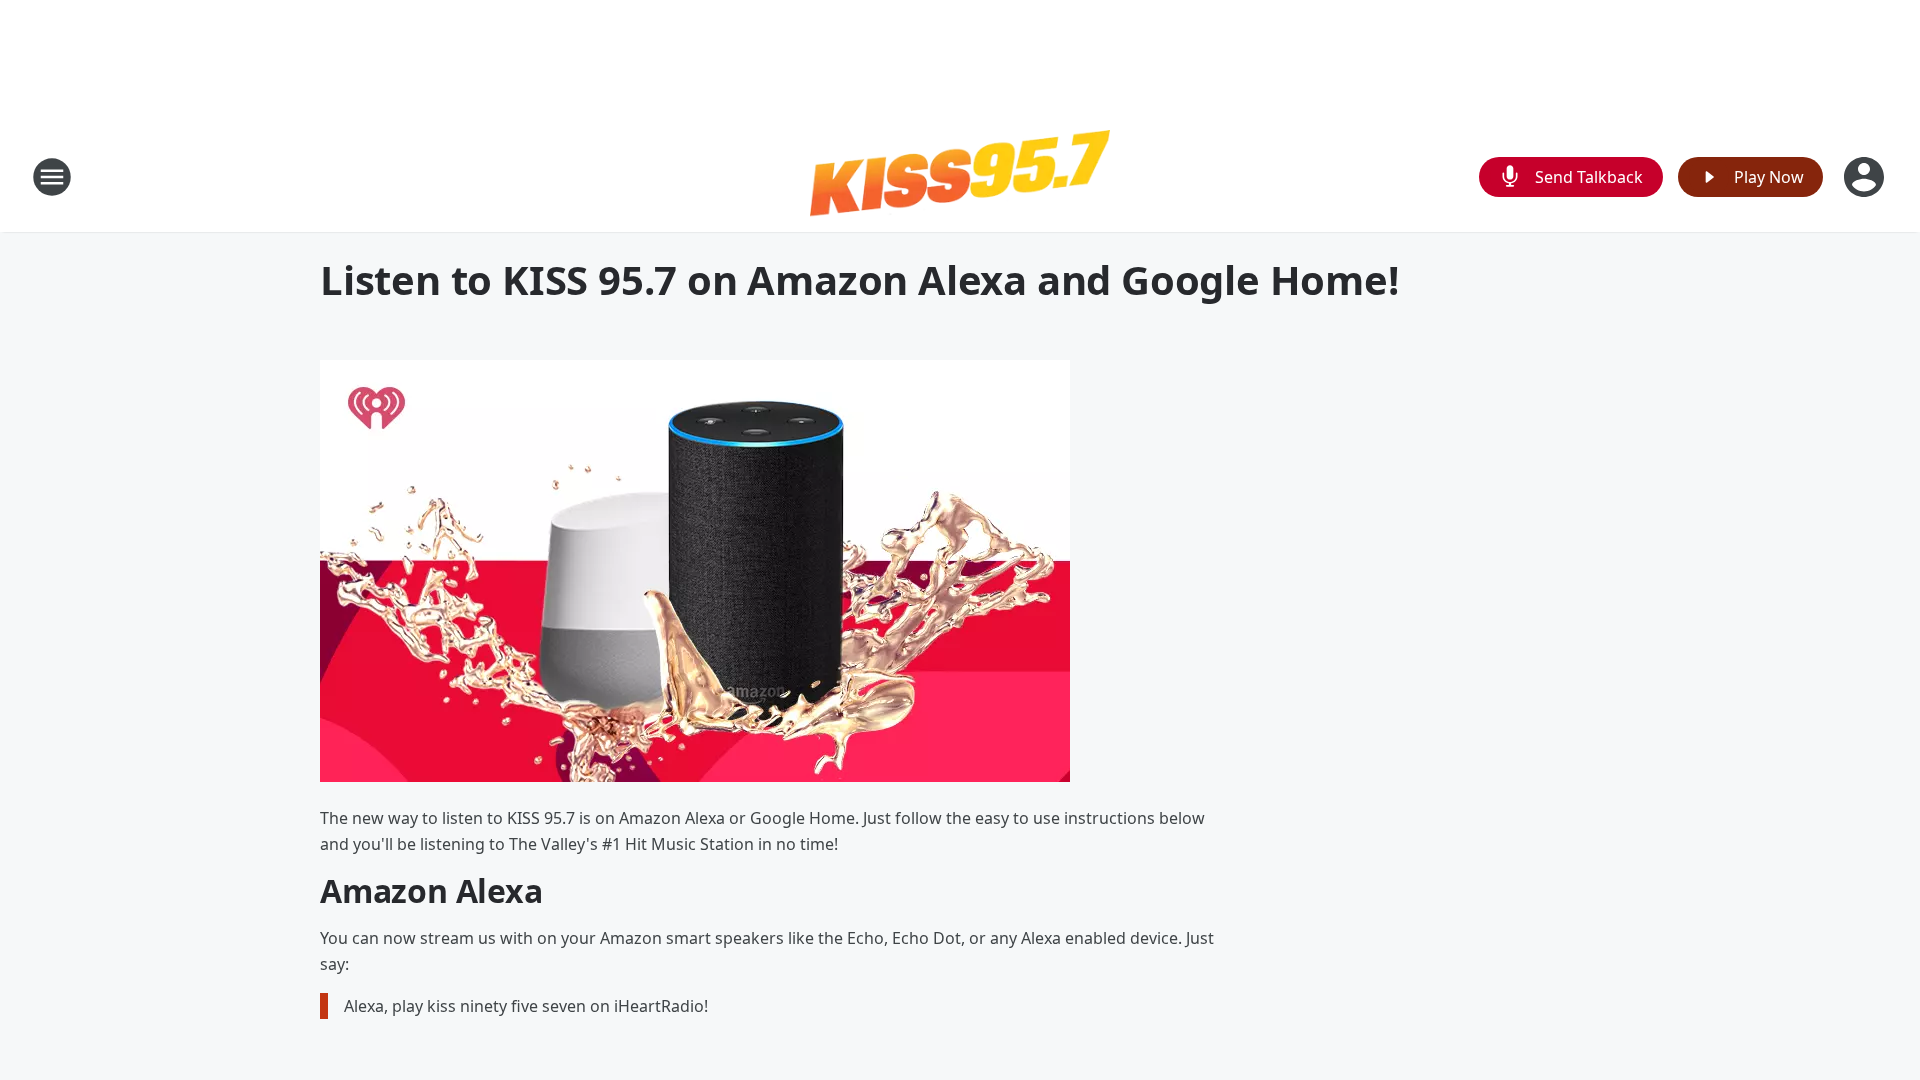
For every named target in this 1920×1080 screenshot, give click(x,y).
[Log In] (1866, 177)
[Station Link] (960, 176)
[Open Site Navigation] (52, 177)
